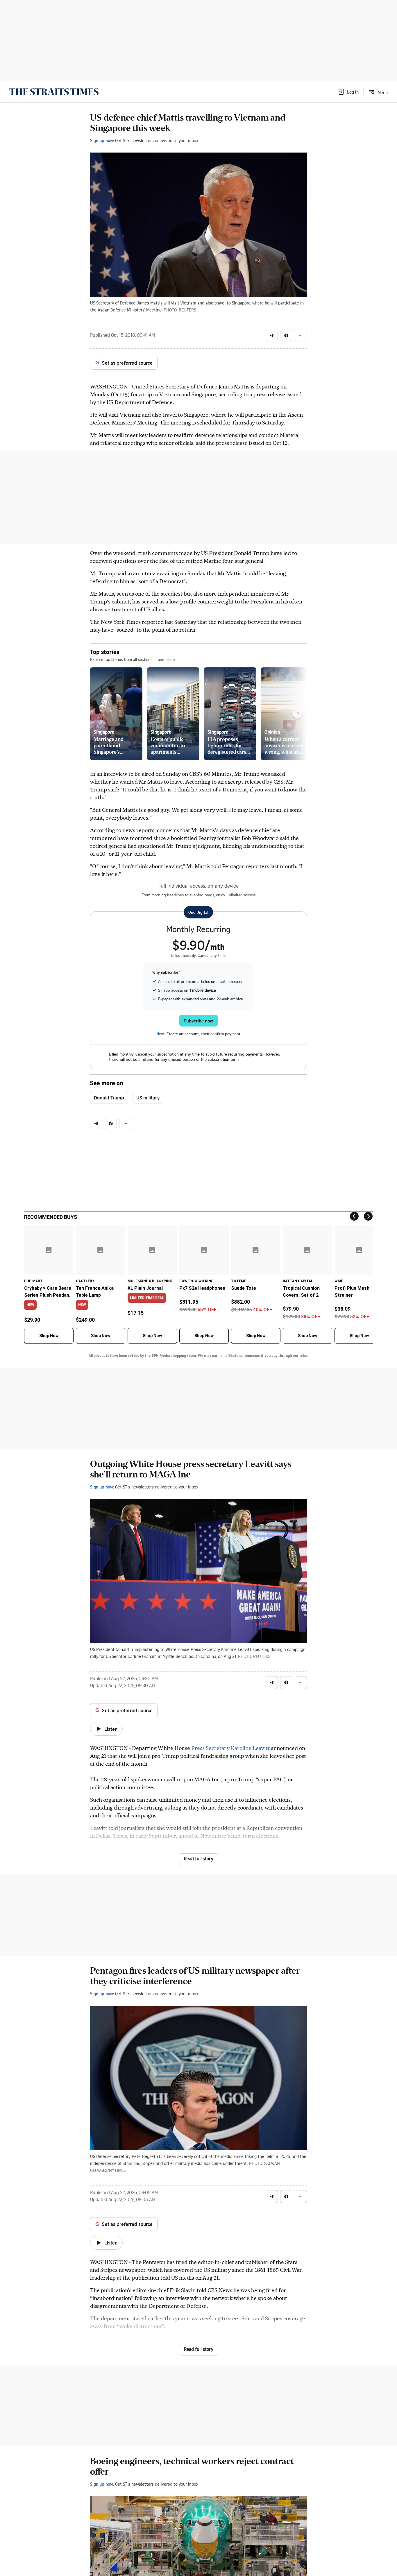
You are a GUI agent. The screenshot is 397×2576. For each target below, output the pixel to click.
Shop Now (49, 1336)
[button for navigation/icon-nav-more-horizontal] (301, 336)
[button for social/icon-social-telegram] (272, 336)
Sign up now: (102, 140)
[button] (348, 92)
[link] (54, 92)
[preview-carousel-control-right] (298, 714)
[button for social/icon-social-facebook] (286, 336)
